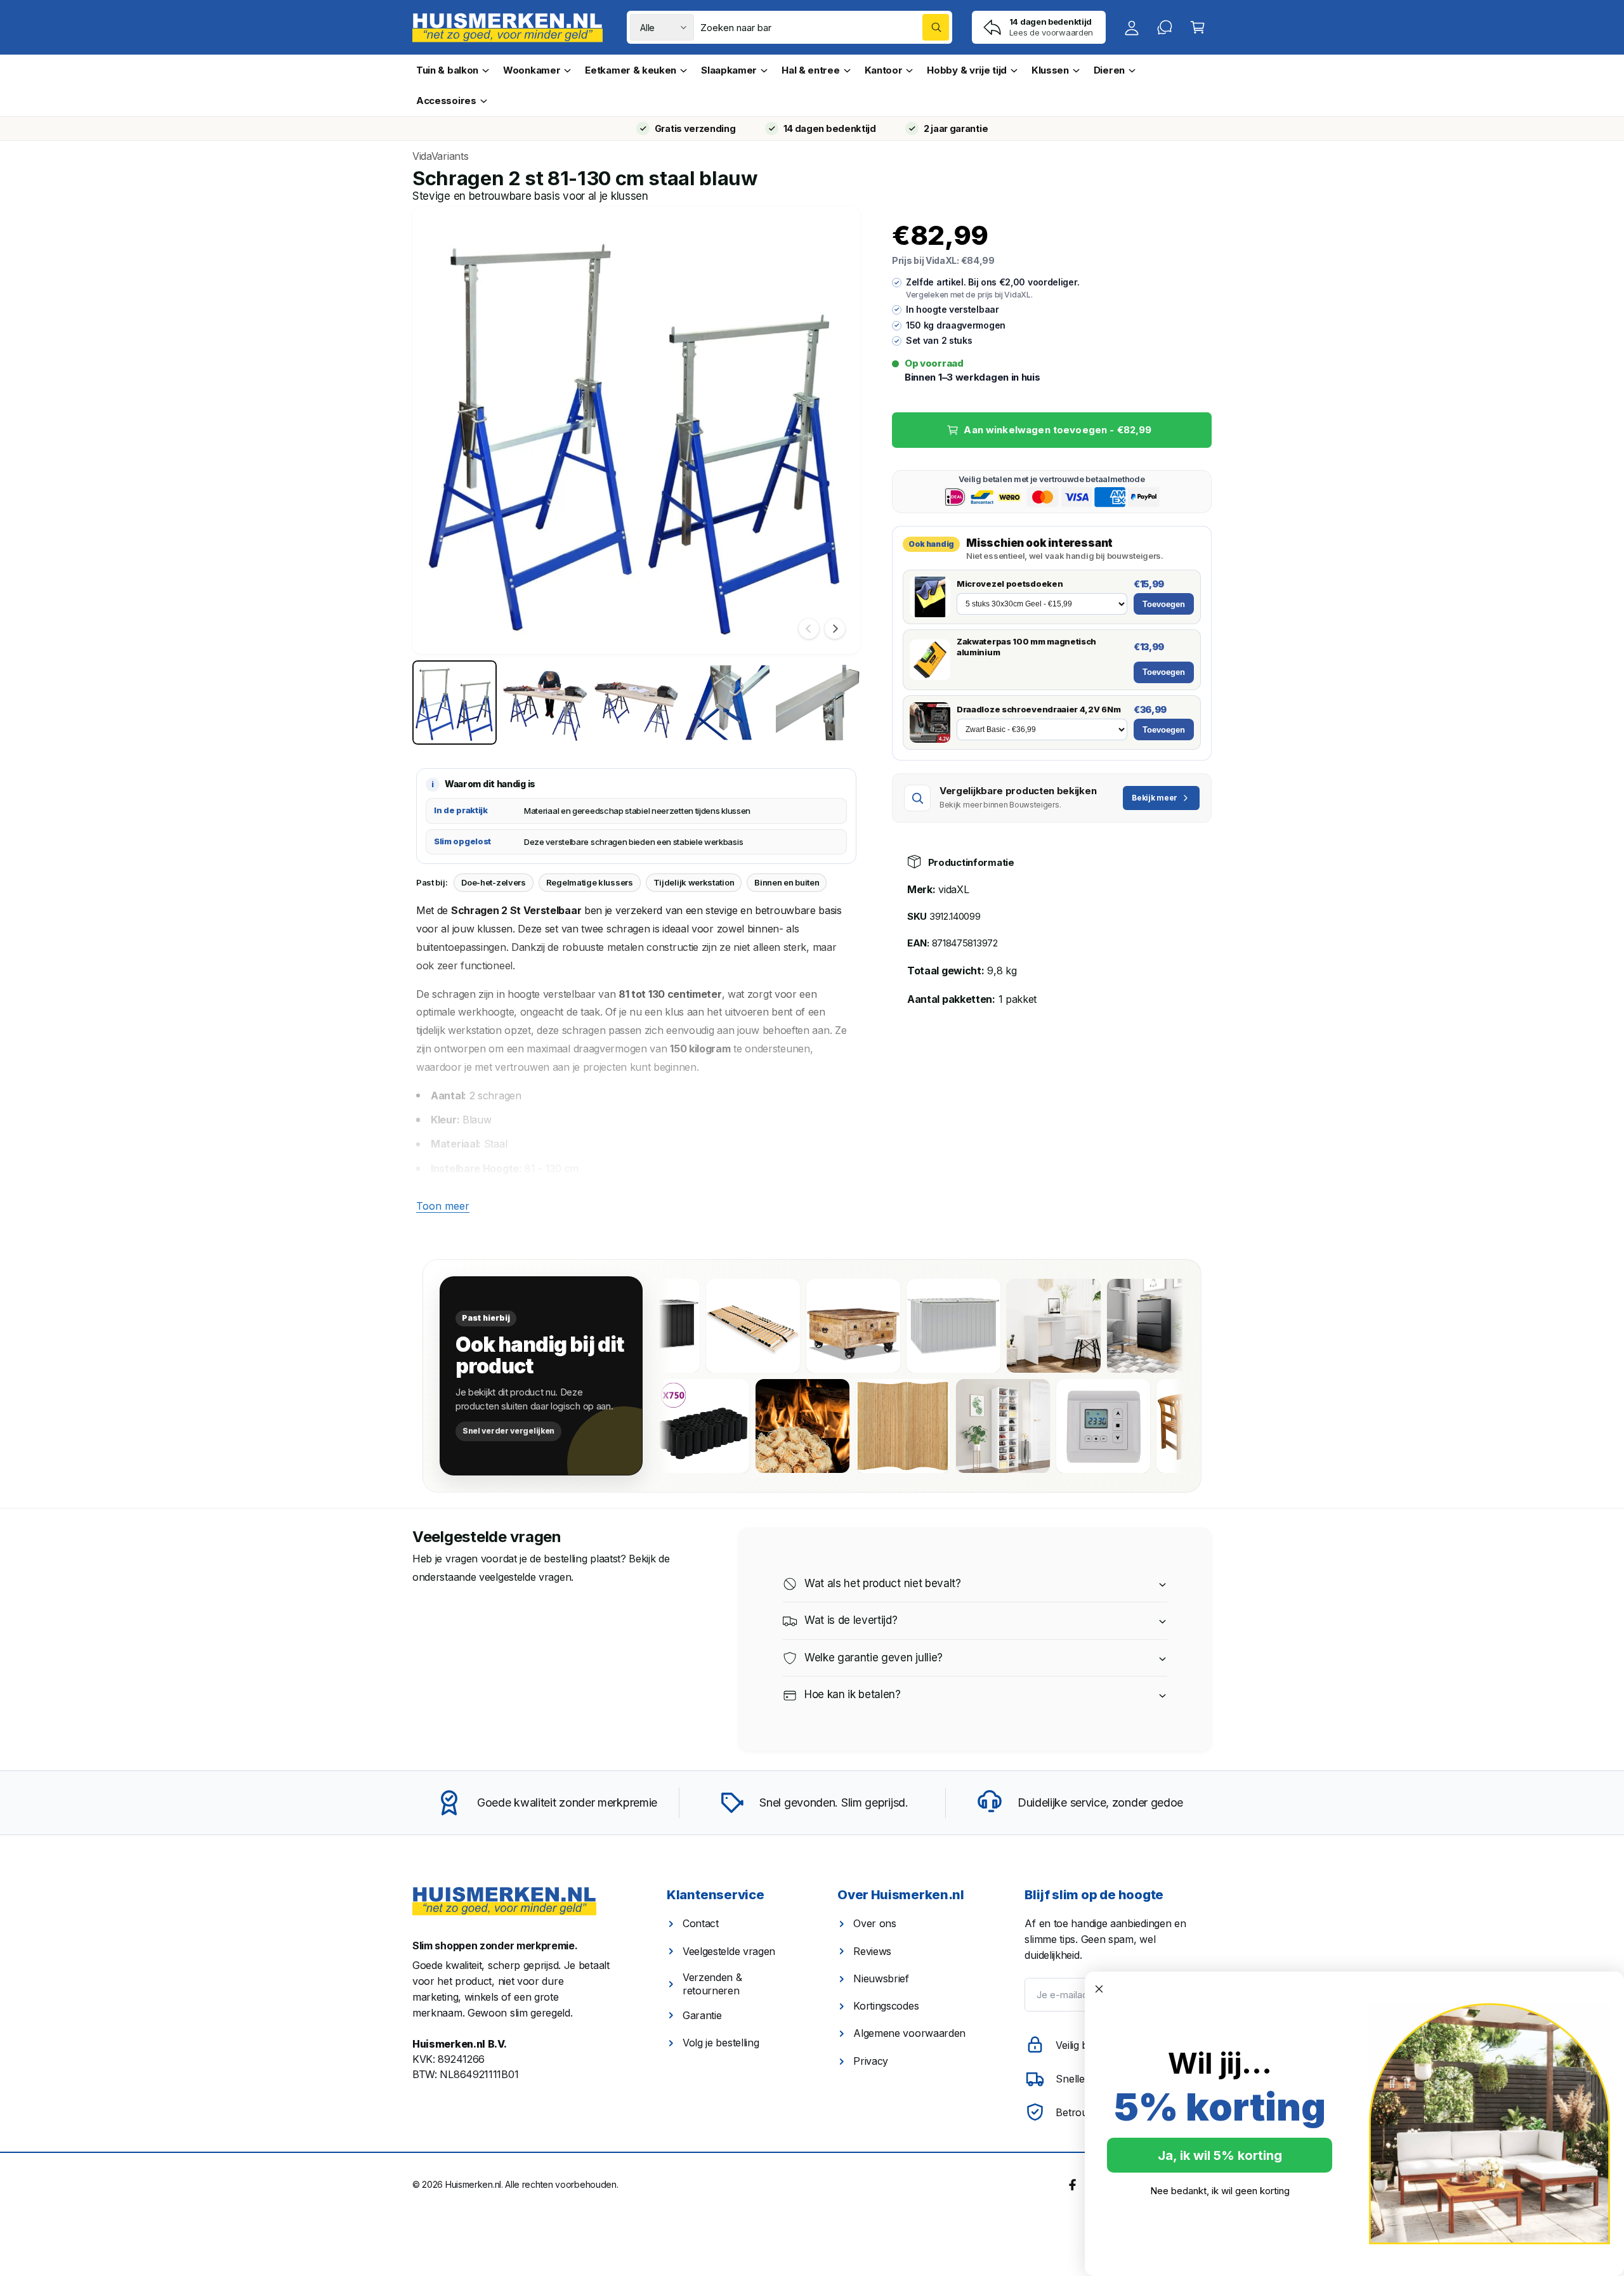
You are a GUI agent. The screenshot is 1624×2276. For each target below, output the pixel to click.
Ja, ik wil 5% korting (1220, 2155)
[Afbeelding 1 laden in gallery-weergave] (455, 703)
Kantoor (884, 70)
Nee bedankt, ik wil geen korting (1220, 2191)
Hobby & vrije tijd (967, 70)
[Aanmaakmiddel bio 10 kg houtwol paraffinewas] (867, 1426)
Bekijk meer (1155, 798)
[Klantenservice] (1165, 27)
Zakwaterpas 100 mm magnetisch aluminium (1026, 647)
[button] (1198, 27)
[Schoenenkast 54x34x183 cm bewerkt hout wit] (1068, 1426)
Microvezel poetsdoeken (1010, 584)
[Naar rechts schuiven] (835, 629)
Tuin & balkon (447, 70)
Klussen (1050, 70)
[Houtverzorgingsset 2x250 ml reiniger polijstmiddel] (667, 1426)
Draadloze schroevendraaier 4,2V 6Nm (1038, 709)
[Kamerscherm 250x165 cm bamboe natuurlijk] (967, 1426)
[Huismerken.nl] (504, 1901)
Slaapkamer (729, 70)
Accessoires (446, 101)
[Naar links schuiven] (809, 629)
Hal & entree (810, 70)
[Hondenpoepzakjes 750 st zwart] (767, 1426)
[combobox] (825, 27)
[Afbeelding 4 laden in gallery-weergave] (727, 703)
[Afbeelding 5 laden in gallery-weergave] (818, 703)
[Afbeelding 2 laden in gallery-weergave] (545, 703)
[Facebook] (1073, 2183)
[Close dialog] (1099, 1989)
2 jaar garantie (956, 128)
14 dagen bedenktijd (830, 128)
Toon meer (443, 1206)
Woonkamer (532, 70)
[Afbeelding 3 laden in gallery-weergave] (636, 703)
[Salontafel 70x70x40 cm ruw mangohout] (799, 1326)
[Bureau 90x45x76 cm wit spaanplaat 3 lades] (999, 1326)
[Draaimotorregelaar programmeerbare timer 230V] (1168, 1426)
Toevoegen (1164, 604)
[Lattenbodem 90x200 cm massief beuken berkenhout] (698, 1326)
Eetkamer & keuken (631, 70)
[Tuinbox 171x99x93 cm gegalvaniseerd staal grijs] (899, 1326)
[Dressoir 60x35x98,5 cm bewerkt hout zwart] (1099, 1326)
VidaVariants (440, 156)
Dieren (1109, 70)
